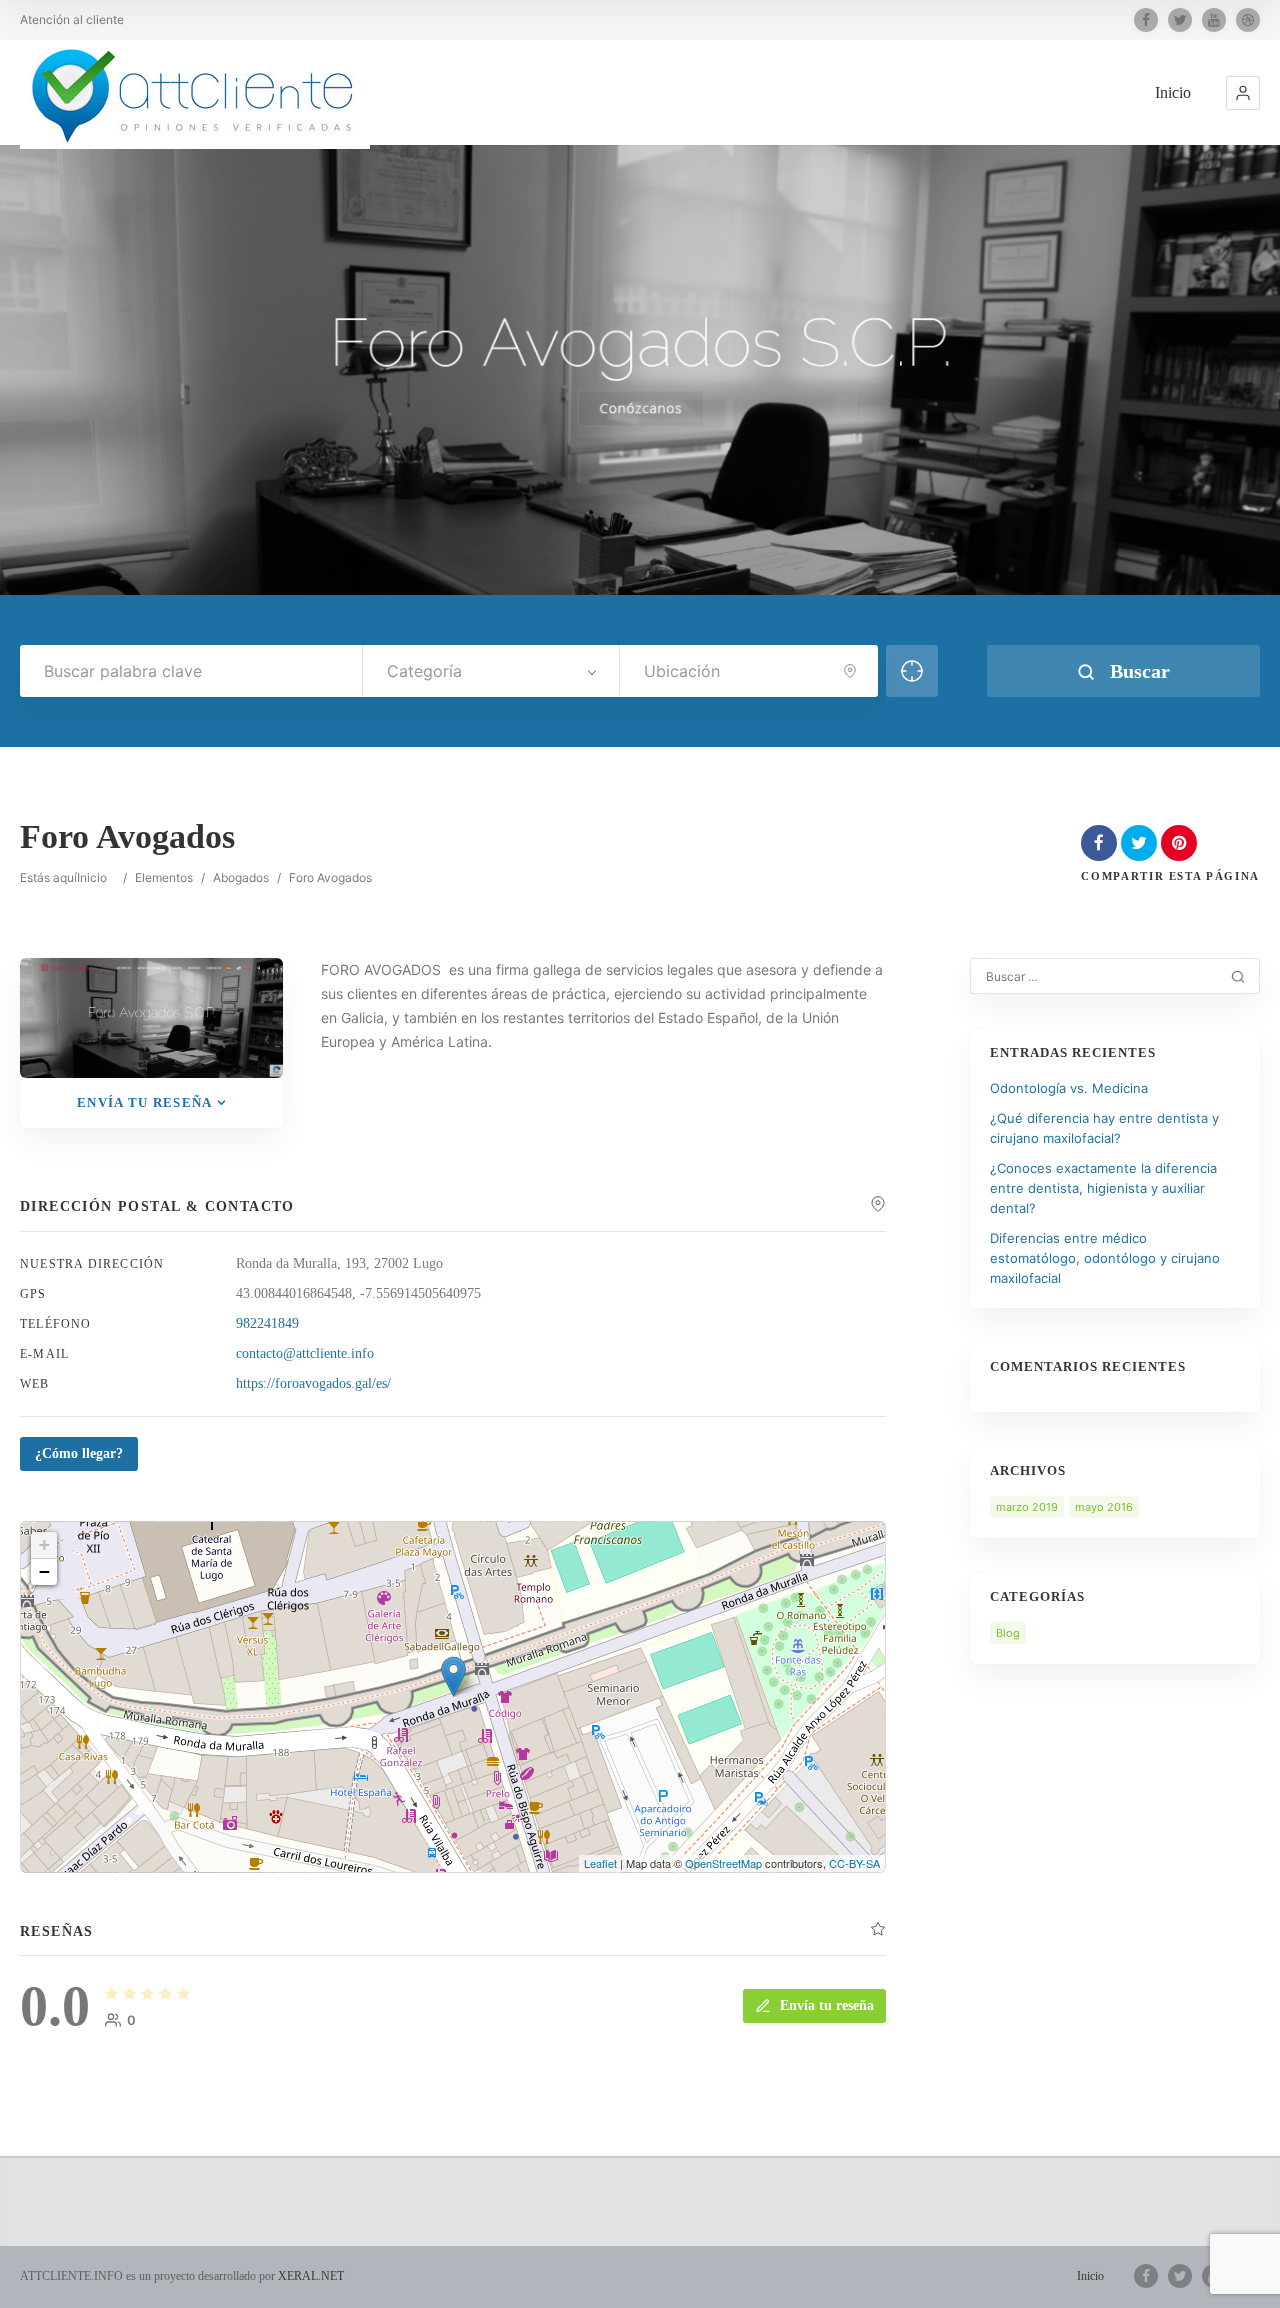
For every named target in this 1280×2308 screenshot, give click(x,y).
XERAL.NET (311, 2276)
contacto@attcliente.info (305, 1353)
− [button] (44, 1571)
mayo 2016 (1104, 1507)
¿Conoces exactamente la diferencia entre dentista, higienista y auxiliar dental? (1103, 1188)
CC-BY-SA (854, 1863)
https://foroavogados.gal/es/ (313, 1383)
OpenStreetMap (723, 1863)
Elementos (164, 877)
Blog (1008, 1633)
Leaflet (600, 1863)
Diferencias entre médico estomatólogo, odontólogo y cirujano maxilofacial (1105, 1258)
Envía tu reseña (145, 1102)
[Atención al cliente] (195, 94)
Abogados (241, 877)
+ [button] (44, 1544)
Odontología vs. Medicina (1069, 1088)
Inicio (1173, 92)
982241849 (267, 1323)
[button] (1243, 93)
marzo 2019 (1027, 1507)
